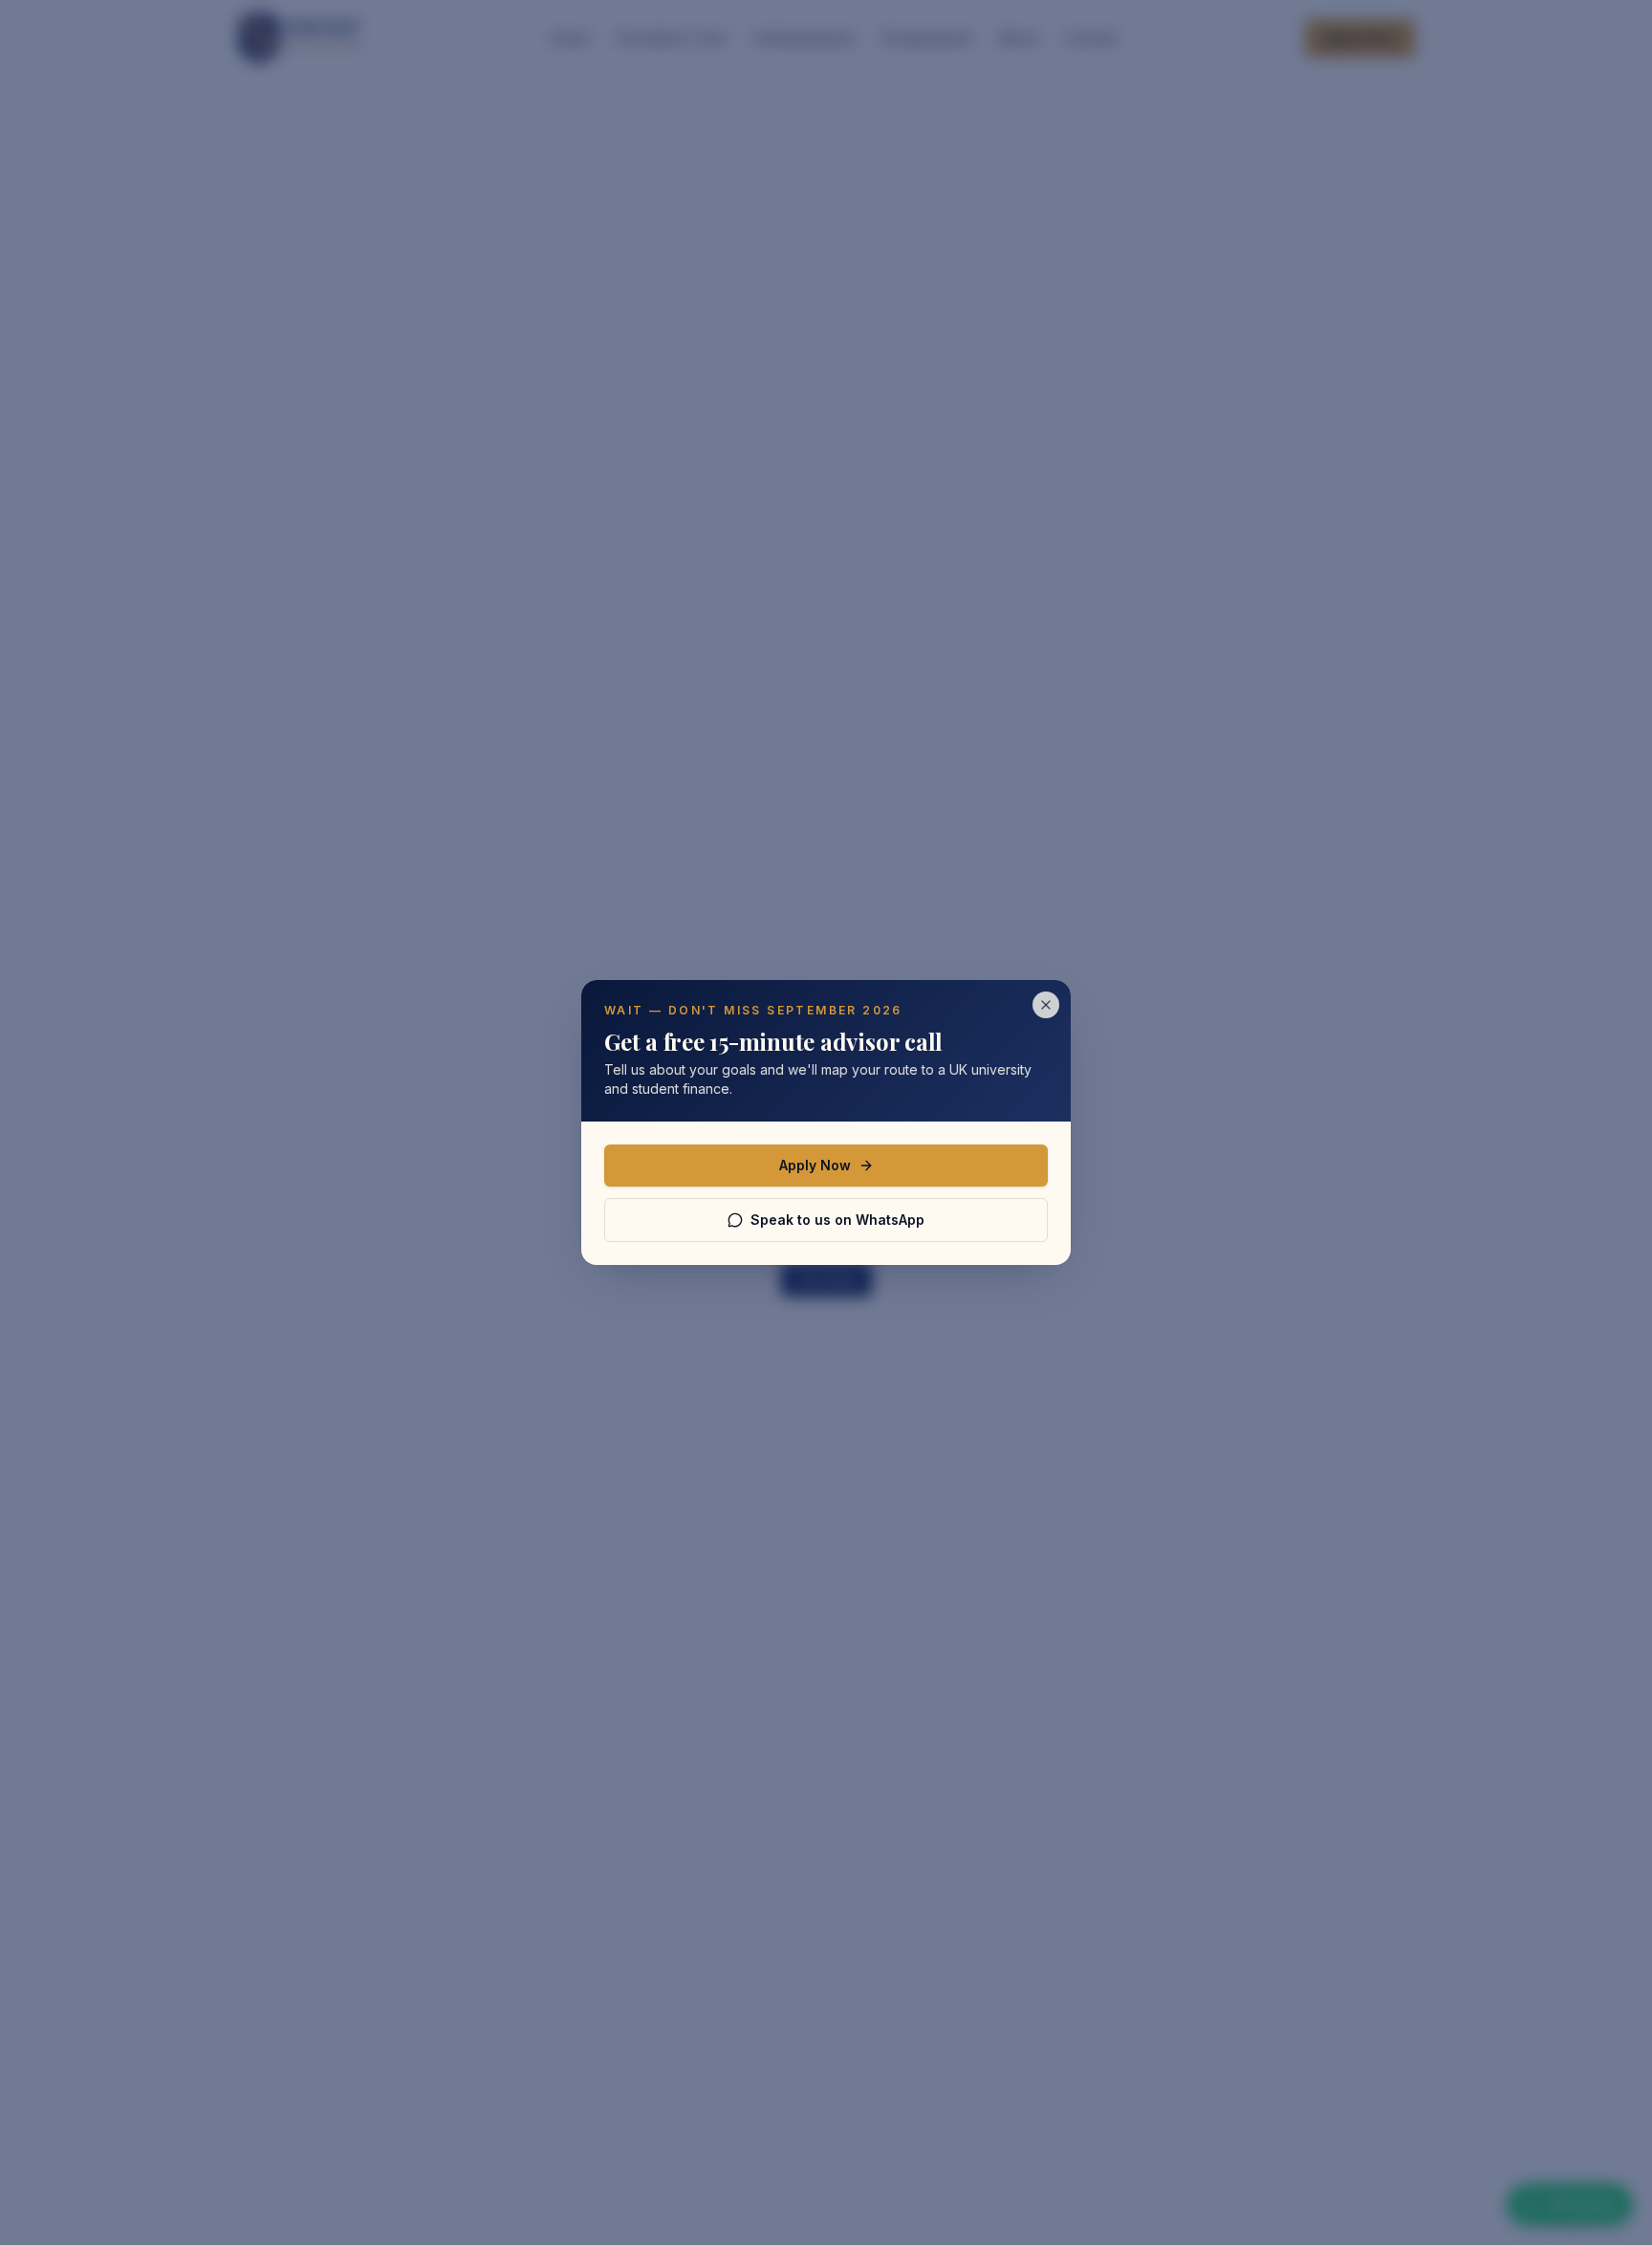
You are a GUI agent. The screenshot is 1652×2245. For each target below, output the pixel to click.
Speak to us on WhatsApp (837, 1220)
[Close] (1046, 1005)
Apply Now (815, 1165)
